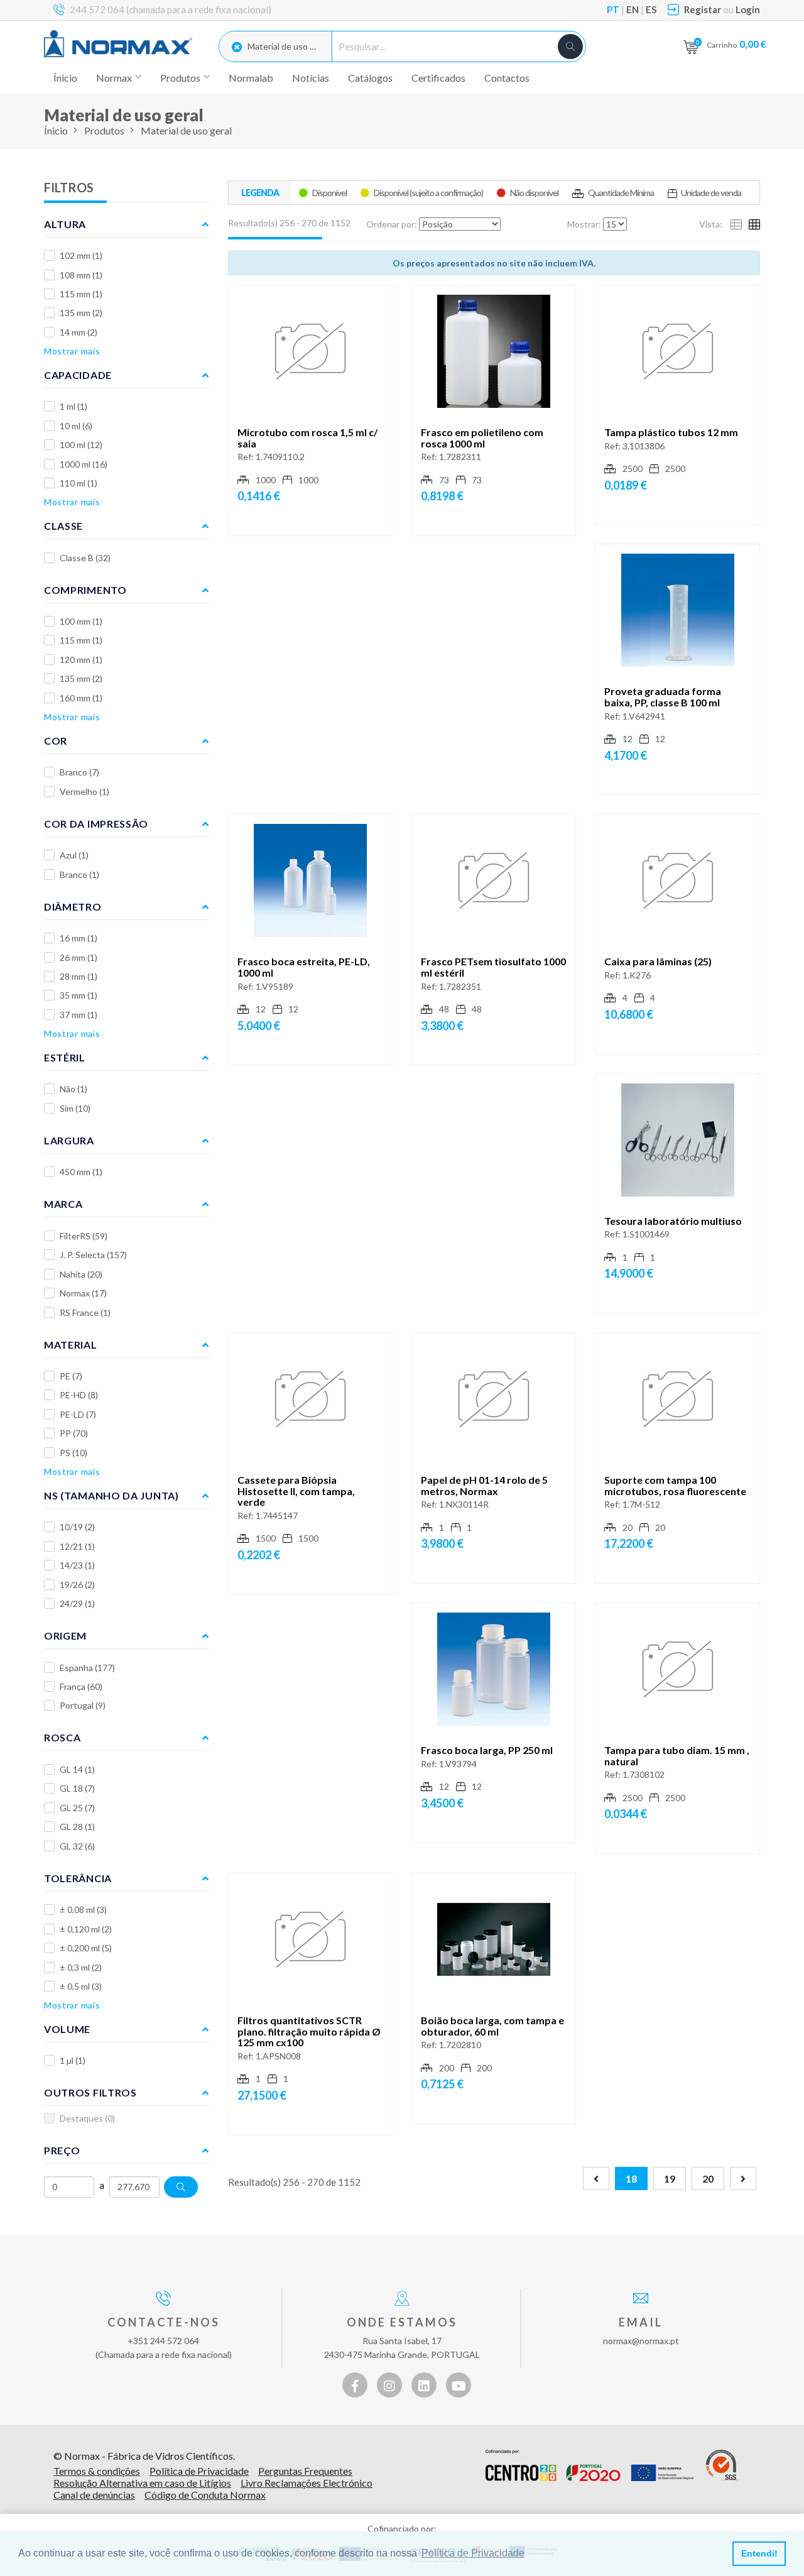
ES (651, 9)
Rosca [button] (62, 1737)
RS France (85, 1313)
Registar (703, 9)
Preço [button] (62, 2150)
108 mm (81, 275)
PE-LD (78, 1414)
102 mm (81, 255)
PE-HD (79, 1395)
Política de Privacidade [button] (473, 2553)
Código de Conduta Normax (205, 2495)
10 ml (76, 426)
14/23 (77, 1565)
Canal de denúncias (94, 2495)
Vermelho (84, 792)
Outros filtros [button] (90, 2092)
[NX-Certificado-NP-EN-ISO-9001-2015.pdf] (722, 2465)
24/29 (77, 1603)
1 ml (73, 406)
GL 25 (77, 1808)
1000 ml (84, 464)
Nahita (81, 1274)
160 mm (81, 698)
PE (71, 1376)
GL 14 (77, 1769)
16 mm (79, 938)
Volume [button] (67, 2029)
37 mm (79, 1015)
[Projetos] (589, 2465)
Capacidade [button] (78, 375)
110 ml (79, 483)
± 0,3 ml (81, 1967)
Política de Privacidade (199, 2471)
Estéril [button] (65, 1057)
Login (748, 9)
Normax (83, 1293)
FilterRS (84, 1236)
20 (708, 2179)
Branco (79, 772)
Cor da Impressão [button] (96, 824)
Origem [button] (65, 1636)
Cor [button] (56, 741)
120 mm (81, 660)
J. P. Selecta (93, 1255)
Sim (75, 1108)
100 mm (81, 621)
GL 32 (77, 1846)
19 (670, 2179)
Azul (74, 855)
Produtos (104, 130)
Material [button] (71, 1345)
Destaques (87, 2118)
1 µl (73, 2060)
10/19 (77, 1527)
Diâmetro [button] (73, 907)
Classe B (85, 558)
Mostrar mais (72, 351)
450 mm (81, 1172)
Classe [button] (63, 526)
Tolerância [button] (78, 1878)
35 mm (79, 995)
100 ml (81, 445)
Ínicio (65, 78)
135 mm (81, 313)
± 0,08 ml (83, 1910)
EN (633, 9)
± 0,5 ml (81, 1986)
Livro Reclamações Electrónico (307, 2483)
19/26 (77, 1585)
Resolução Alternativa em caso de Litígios (142, 2483)
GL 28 (77, 1827)
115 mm (81, 294)
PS (73, 1453)
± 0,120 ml (86, 1929)
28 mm (79, 976)
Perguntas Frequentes (305, 2471)
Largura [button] (69, 1140)
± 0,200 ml (86, 1948)
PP (74, 1433)
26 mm (79, 957)
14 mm (79, 332)
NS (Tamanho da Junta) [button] (111, 1495)
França (81, 1686)
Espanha (87, 1668)
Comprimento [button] (85, 590)
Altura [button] (65, 224)
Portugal (83, 1705)
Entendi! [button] (759, 2553)
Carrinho (736, 44)
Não (73, 1089)
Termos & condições (97, 2471)
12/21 (77, 1546)
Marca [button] (63, 1204)
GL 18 (77, 1788)
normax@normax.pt (641, 2341)
